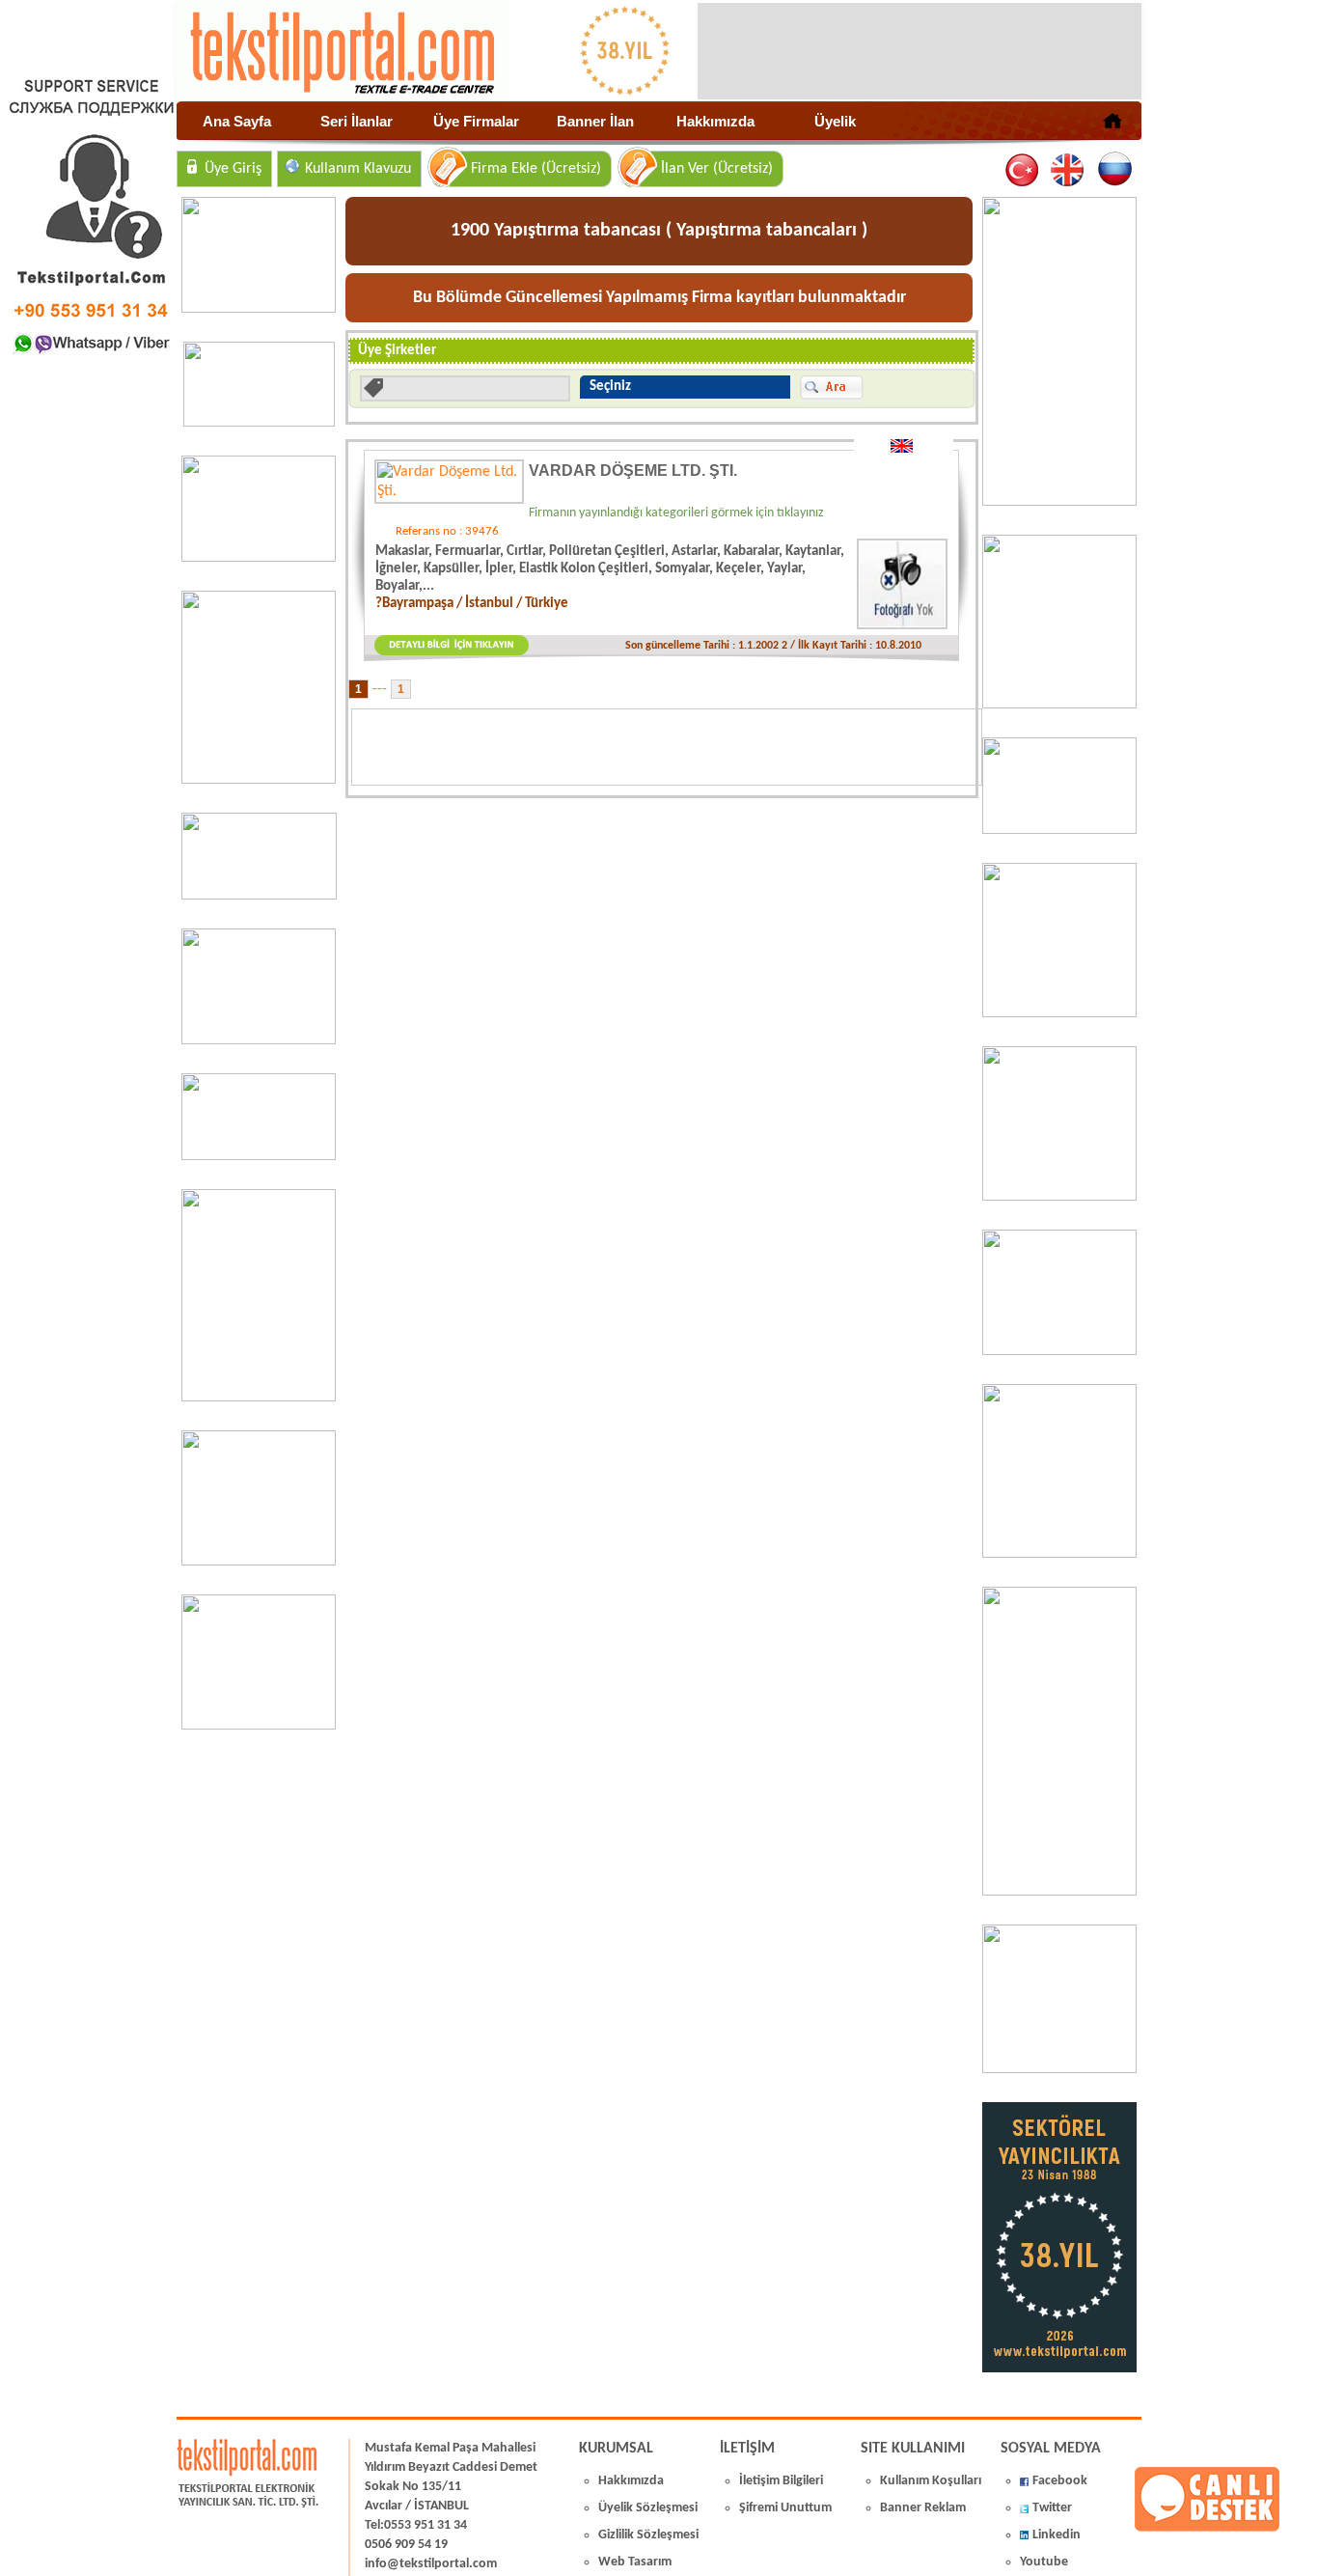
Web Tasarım (635, 2562)
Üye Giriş (233, 169)
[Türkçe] (1023, 170)
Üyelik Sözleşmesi (648, 2508)
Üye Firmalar (476, 121)
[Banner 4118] (1059, 2069)
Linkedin (1057, 2535)
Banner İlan (595, 121)
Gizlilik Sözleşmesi (648, 2535)
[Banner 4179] (1059, 830)
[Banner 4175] (1059, 1197)
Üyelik (835, 121)
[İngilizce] (1069, 170)
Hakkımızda (715, 121)
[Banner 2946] (259, 1040)
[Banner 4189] (1059, 502)
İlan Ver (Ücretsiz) (717, 169)
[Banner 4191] (259, 1726)
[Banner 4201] (259, 309)
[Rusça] (1114, 170)
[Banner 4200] (259, 1562)
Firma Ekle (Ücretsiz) (536, 169)
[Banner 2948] (259, 896)
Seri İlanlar (357, 121)
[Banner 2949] (259, 558)
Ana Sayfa (237, 121)
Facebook (1060, 2481)
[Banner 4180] (1059, 705)
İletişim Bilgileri (781, 2481)
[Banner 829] (259, 1156)
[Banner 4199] (1059, 1351)
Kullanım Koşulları (931, 2481)
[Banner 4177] (1059, 1013)
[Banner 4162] (1059, 1892)
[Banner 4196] (259, 780)
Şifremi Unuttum (785, 2508)
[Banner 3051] (259, 423)
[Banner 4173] (1059, 1554)
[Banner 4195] (259, 1398)
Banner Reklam (923, 2508)
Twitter (1052, 2508)
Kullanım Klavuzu (358, 169)
